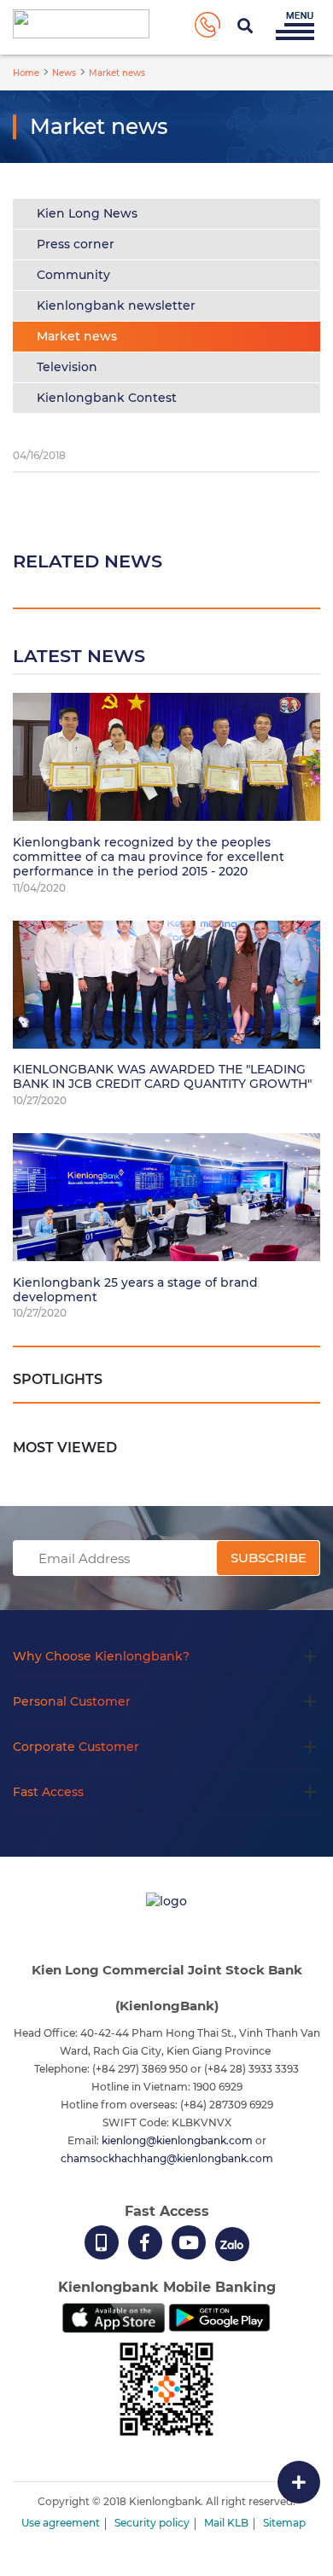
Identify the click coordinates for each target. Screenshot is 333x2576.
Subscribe (269, 1558)
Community (73, 275)
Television (67, 367)
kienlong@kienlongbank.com (178, 2140)
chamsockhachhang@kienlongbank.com (167, 2158)
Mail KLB (226, 2523)
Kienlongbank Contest (107, 398)
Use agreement (61, 2523)
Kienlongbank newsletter (116, 305)
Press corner (76, 244)
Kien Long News (87, 213)
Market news (77, 336)
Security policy (152, 2523)
